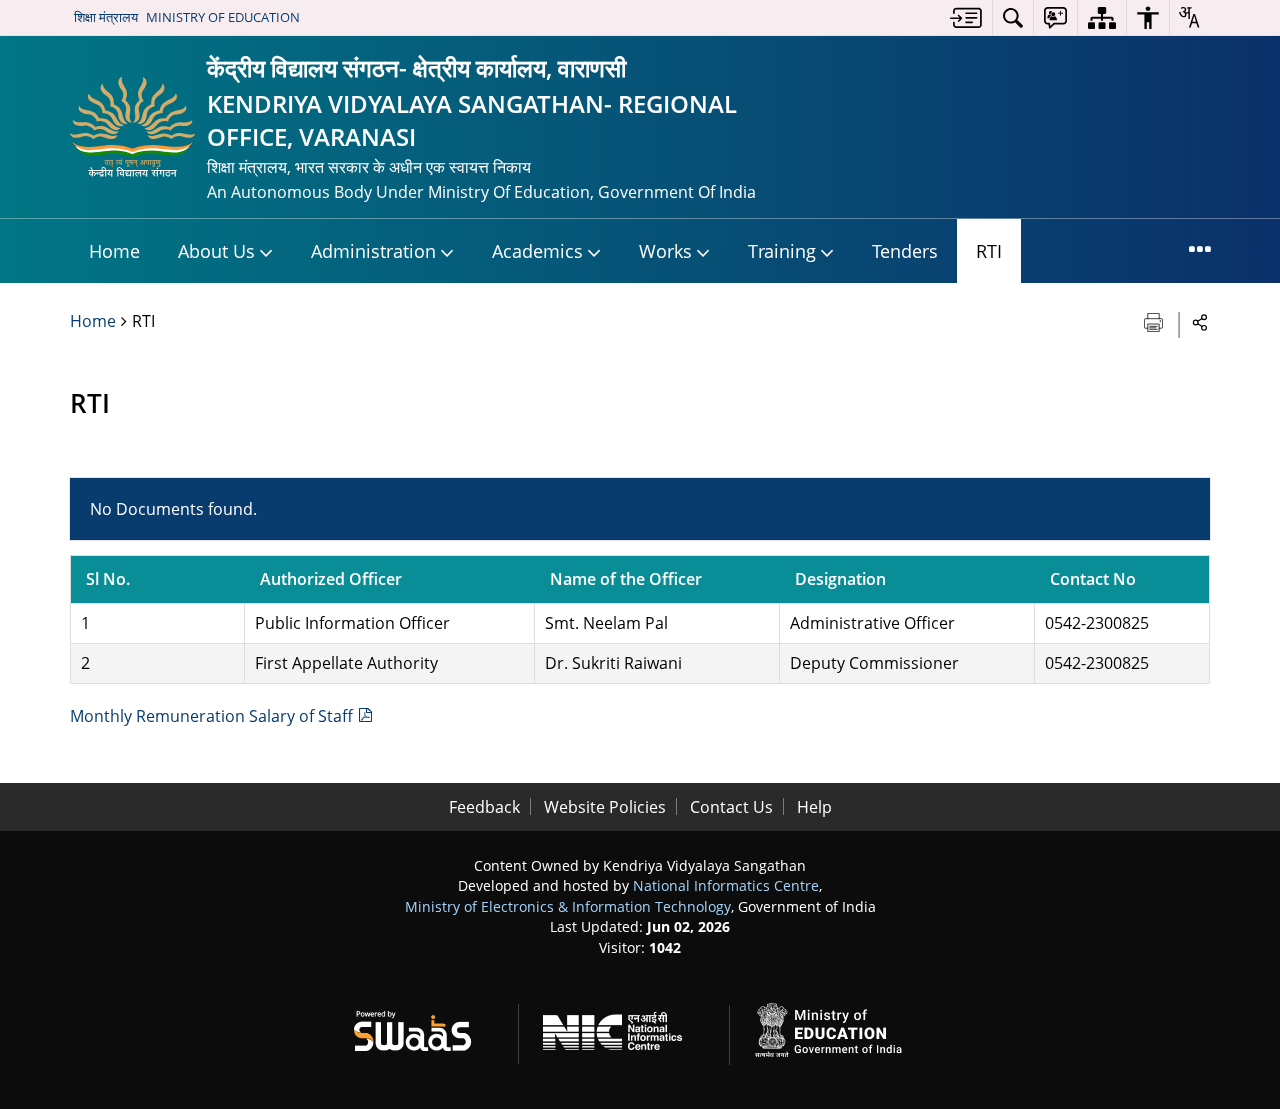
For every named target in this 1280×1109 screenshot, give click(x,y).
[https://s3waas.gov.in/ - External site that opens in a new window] (424, 1027)
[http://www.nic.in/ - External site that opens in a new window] (624, 1027)
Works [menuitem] (665, 251)
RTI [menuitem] (989, 251)
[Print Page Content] (1155, 320)
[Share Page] (1200, 321)
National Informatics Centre (726, 885)
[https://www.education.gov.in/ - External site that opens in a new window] (840, 1027)
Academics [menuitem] (537, 251)
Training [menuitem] (782, 251)
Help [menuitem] (814, 807)
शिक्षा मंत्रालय (106, 17)
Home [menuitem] (114, 251)
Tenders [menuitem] (905, 251)
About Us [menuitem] (216, 251)
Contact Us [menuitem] (731, 807)
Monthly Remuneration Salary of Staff (213, 716)
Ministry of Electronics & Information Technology (568, 906)
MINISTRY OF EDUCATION (223, 17)
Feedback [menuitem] (484, 807)
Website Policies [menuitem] (605, 807)
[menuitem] (966, 17)
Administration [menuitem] (373, 251)
